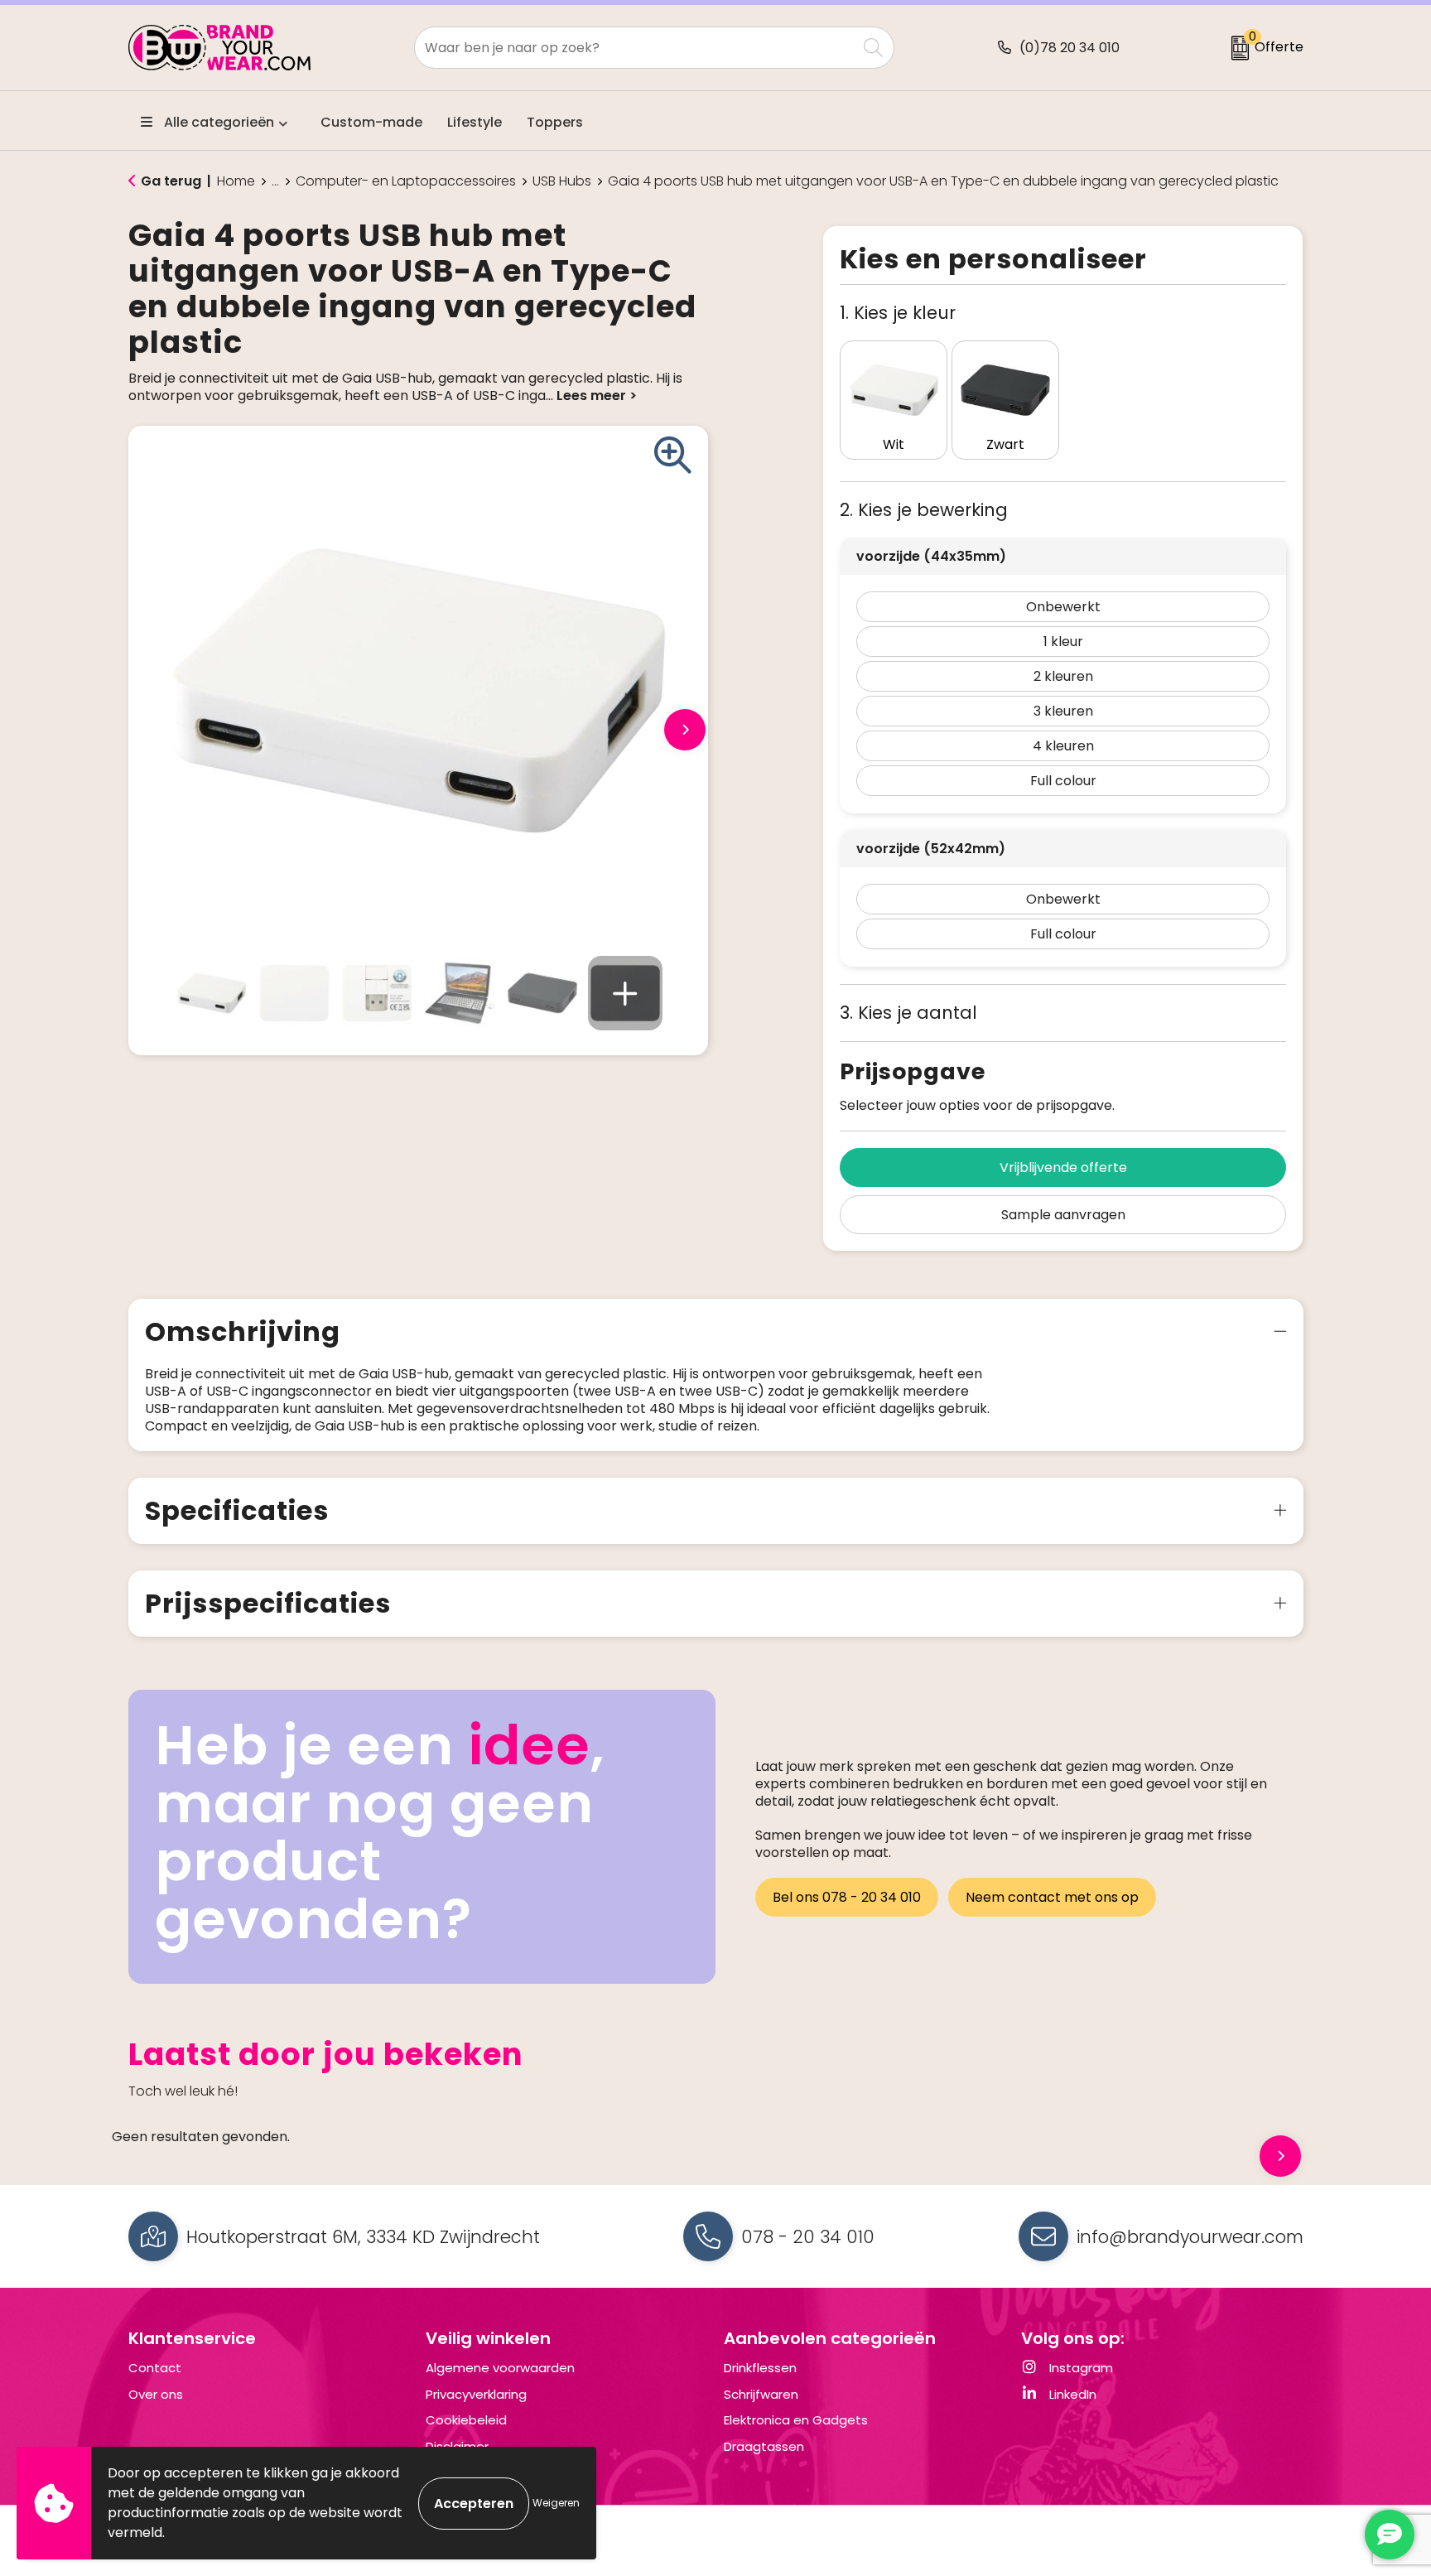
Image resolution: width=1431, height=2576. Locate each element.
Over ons (156, 2394)
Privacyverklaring (476, 2394)
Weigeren (556, 2503)
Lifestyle (475, 122)
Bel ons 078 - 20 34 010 (847, 1897)
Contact (155, 2368)
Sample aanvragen (1063, 1215)
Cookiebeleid (466, 2420)
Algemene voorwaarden (500, 2368)
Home (236, 181)
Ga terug (171, 181)
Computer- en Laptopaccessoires (406, 181)
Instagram (1079, 2368)
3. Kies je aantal (908, 1013)
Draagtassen (764, 2446)
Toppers (555, 122)
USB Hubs (562, 181)
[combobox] (636, 48)
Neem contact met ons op (1052, 1897)
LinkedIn (1071, 2394)
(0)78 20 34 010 (1070, 48)
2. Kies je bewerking (924, 510)
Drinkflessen (760, 2368)
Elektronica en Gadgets (796, 2420)
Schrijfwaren (761, 2394)
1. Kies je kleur (898, 313)
